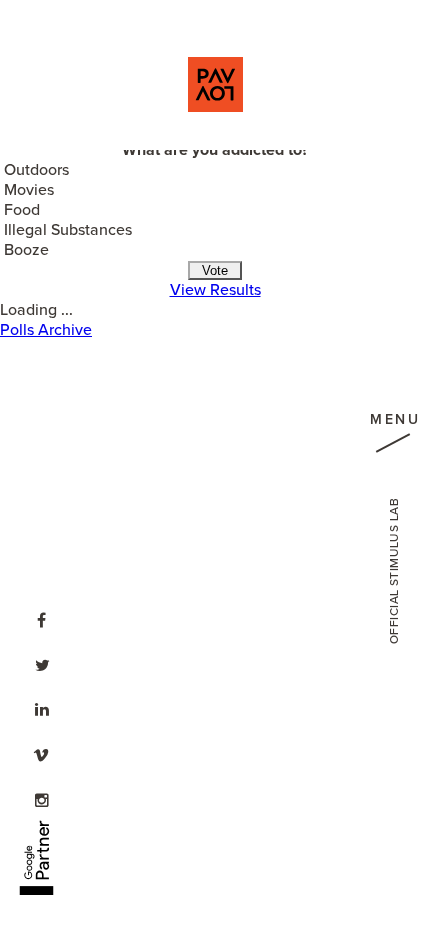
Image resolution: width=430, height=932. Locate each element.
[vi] (42, 753)
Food (22, 210)
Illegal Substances (68, 230)
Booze (26, 250)
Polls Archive (46, 330)
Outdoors (36, 170)
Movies (29, 190)
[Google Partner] (36, 846)
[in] (42, 708)
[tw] (42, 663)
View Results (215, 290)
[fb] (42, 618)
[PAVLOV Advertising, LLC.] (215, 84)
